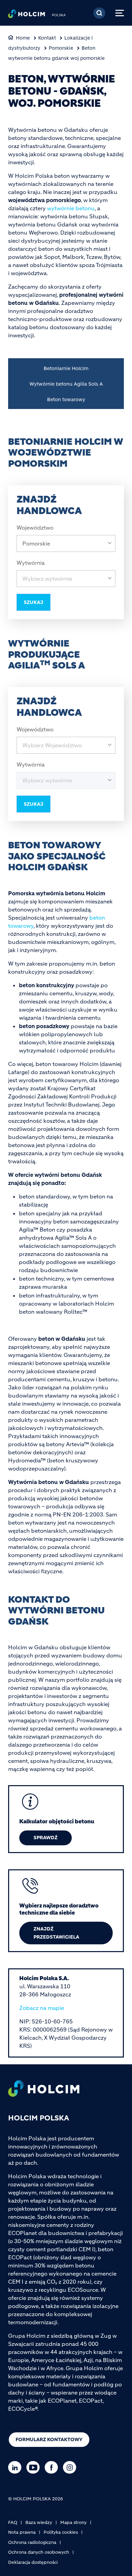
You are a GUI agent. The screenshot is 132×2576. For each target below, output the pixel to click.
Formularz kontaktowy (49, 2439)
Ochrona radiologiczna (32, 2542)
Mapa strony (73, 2522)
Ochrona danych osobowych (39, 2552)
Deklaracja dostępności (33, 2562)
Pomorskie (61, 48)
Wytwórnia (31, 563)
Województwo (35, 528)
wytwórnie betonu (71, 208)
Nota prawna (22, 2532)
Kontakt (47, 38)
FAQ (13, 2522)
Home (23, 38)
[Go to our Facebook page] (53, 2467)
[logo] (27, 16)
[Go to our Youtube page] (35, 2467)
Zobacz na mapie (42, 2008)
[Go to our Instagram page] (71, 2467)
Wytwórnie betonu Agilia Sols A (66, 384)
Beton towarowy (66, 399)
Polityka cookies (61, 2532)
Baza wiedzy (39, 2522)
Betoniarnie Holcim (66, 368)
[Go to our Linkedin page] (16, 2467)
